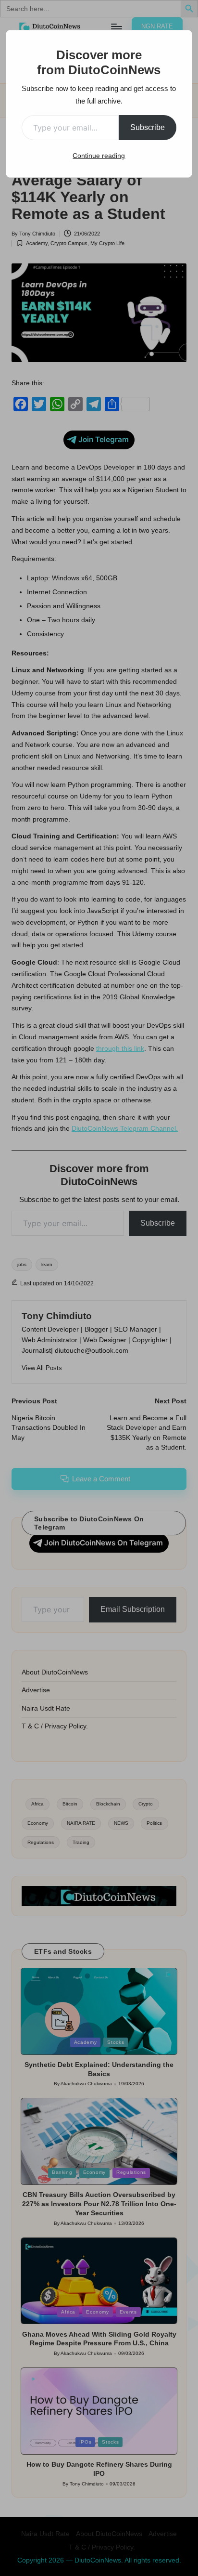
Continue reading (99, 156)
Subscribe (148, 127)
